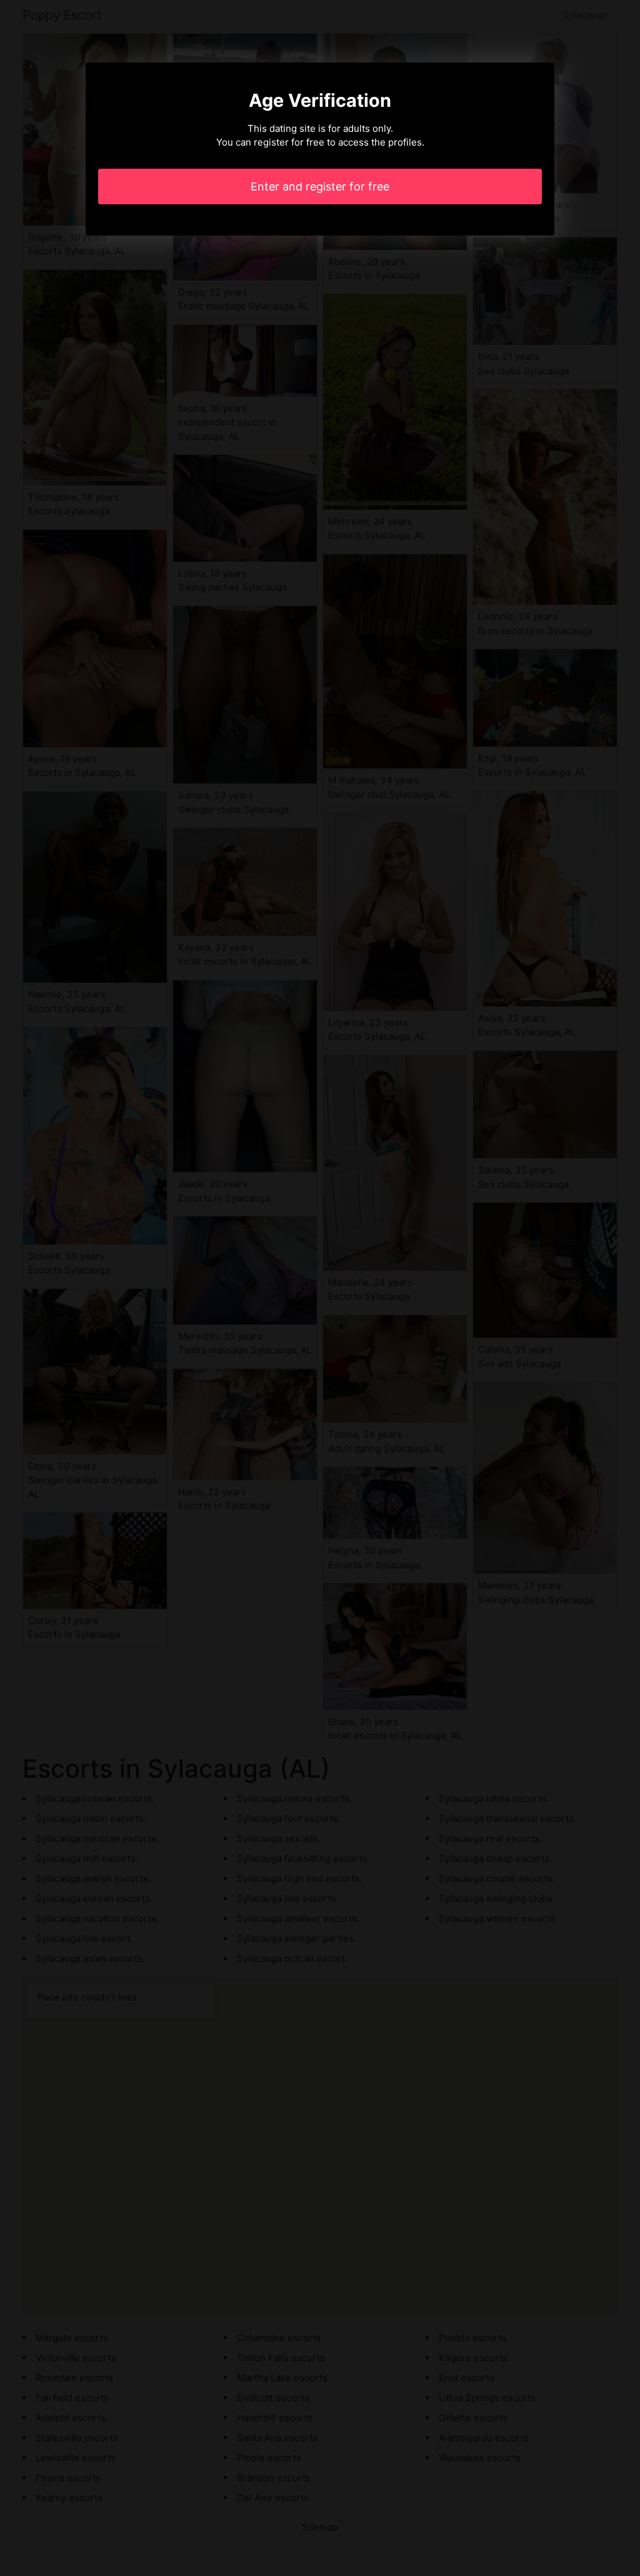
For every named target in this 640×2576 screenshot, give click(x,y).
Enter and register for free (320, 186)
